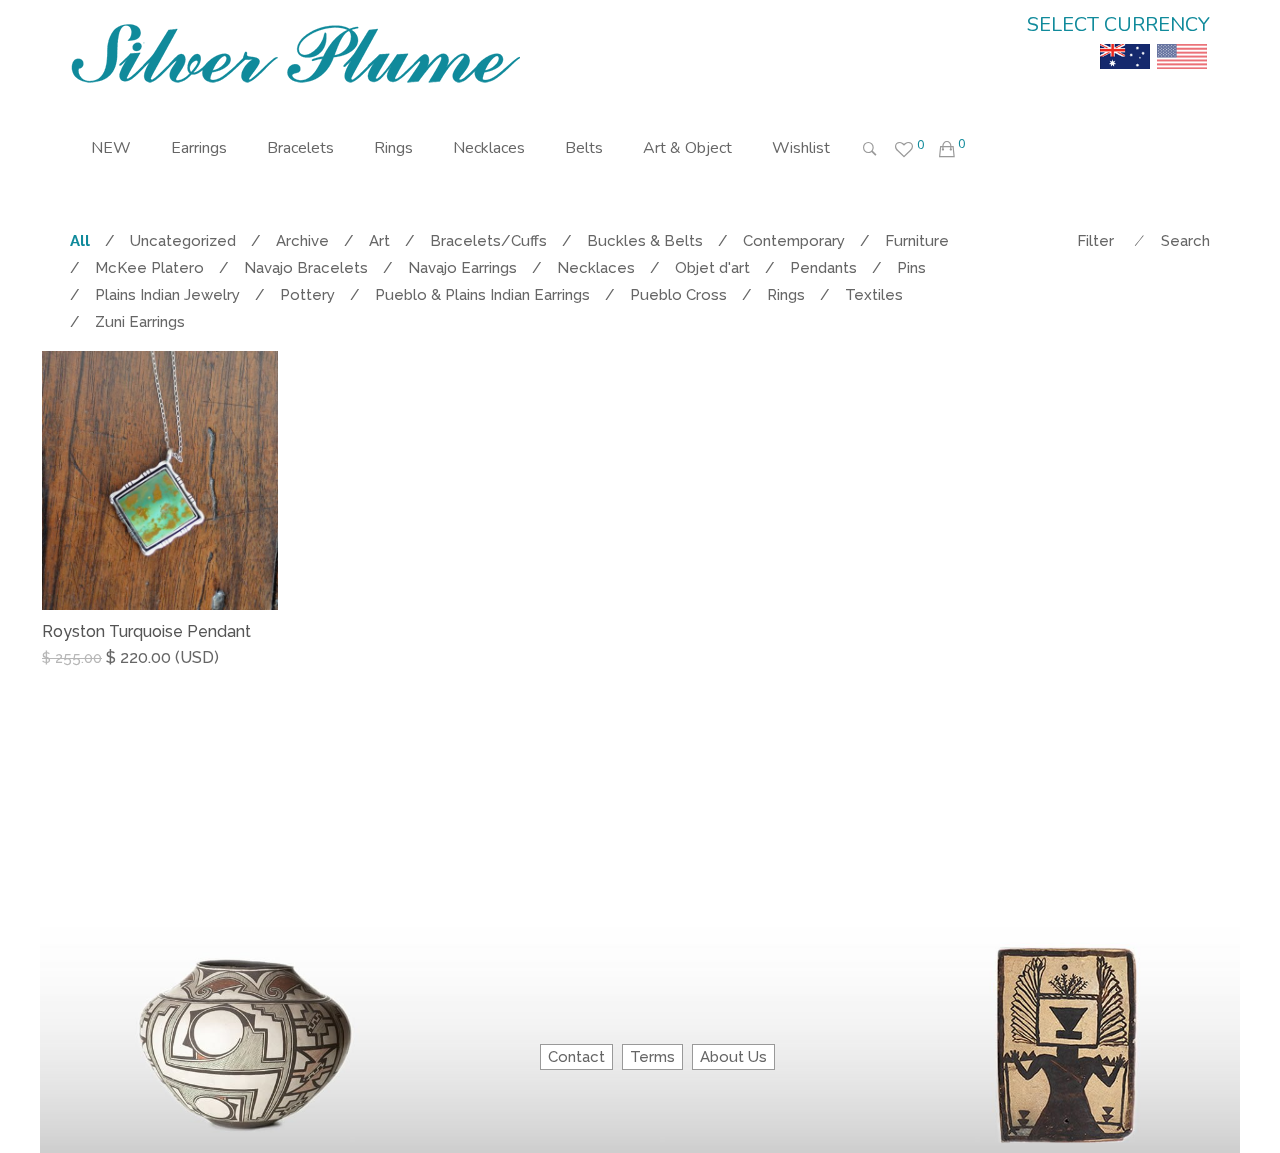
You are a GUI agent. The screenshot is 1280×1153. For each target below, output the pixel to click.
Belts (584, 148)
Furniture (917, 241)
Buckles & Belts (645, 241)
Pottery (307, 295)
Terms (652, 1057)
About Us (733, 1057)
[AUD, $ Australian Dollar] (1125, 42)
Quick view (270, 678)
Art (379, 241)
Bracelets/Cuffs (488, 241)
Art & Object (687, 148)
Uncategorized (183, 241)
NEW (111, 148)
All (80, 241)
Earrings (199, 148)
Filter (1095, 241)
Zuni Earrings (140, 322)
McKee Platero (149, 268)
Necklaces (489, 148)
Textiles (874, 295)
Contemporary (794, 241)
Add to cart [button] (93, 677)
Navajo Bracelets (306, 268)
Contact (576, 1057)
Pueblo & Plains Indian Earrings (482, 295)
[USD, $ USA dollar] (1182, 42)
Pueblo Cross (678, 295)
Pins (911, 268)
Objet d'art (712, 268)
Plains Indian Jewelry (167, 295)
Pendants (823, 268)
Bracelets (300, 148)
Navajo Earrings (462, 268)
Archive (302, 241)
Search (1185, 241)
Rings (393, 148)
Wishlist (801, 148)
